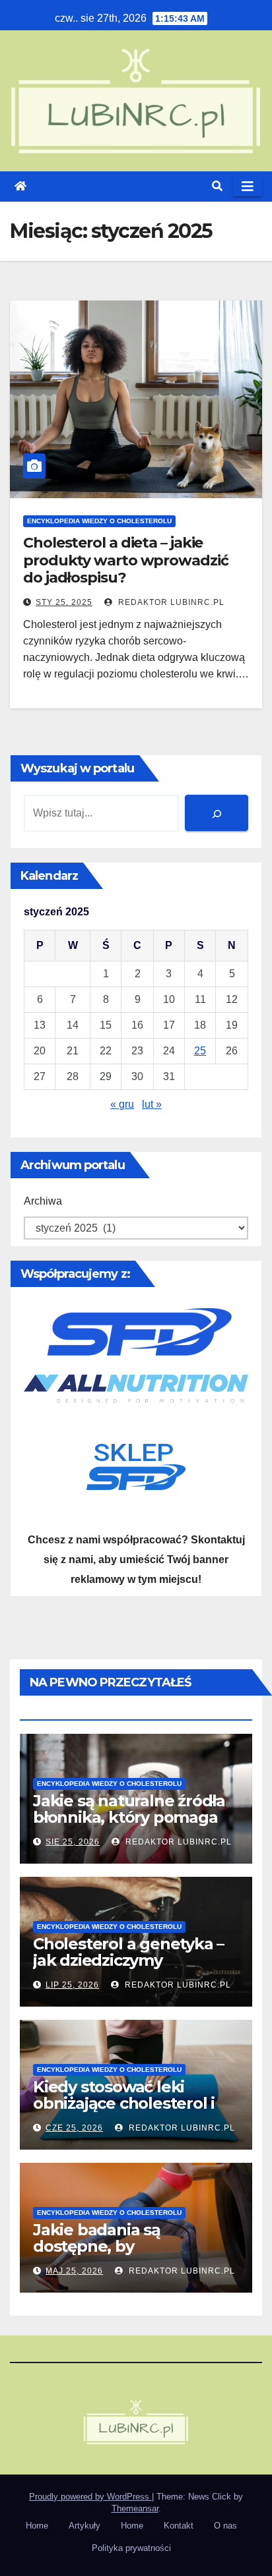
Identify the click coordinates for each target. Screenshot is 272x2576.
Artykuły (85, 2526)
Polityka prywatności (131, 2548)
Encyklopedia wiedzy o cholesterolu (99, 521)
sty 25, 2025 (64, 602)
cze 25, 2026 (74, 2128)
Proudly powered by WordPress (90, 2497)
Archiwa (43, 1201)
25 (200, 1051)
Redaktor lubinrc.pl (170, 602)
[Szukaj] (217, 813)
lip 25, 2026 (72, 1985)
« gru (122, 1104)
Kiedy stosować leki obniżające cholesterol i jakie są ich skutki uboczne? (124, 2111)
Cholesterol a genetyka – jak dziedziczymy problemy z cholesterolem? (128, 1968)
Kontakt (179, 2526)
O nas (225, 2526)
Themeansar (135, 2508)
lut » (152, 1104)
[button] (217, 186)
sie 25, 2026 (73, 1842)
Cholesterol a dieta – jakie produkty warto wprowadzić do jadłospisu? (126, 560)
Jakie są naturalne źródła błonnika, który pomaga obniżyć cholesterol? (129, 1817)
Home (37, 2526)
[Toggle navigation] (248, 186)
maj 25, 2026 (74, 2271)
